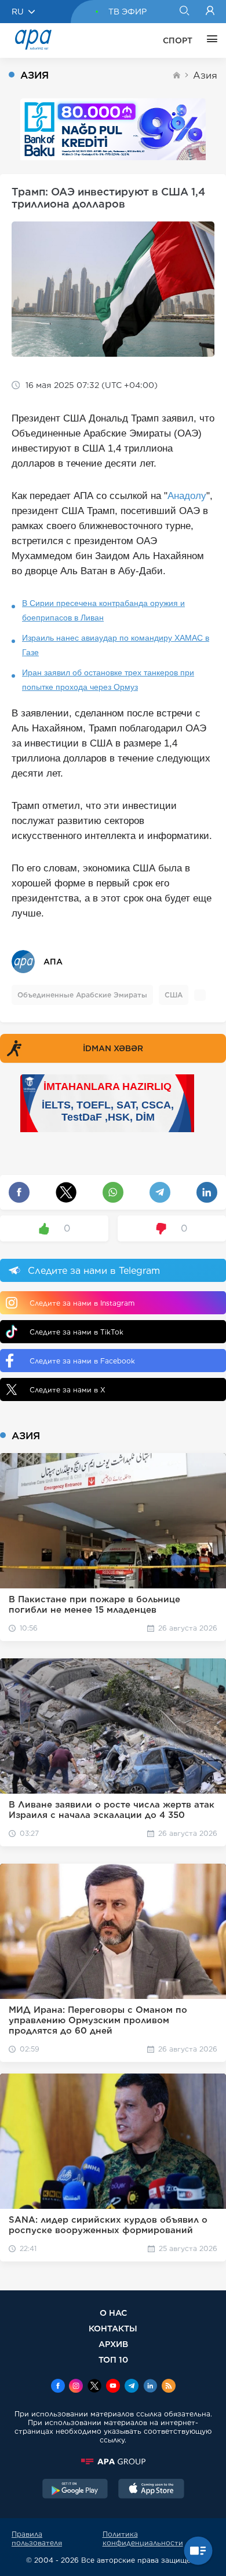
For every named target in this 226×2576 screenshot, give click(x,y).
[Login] (210, 12)
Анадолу (187, 496)
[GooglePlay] (75, 2490)
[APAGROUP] (113, 2462)
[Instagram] (76, 2387)
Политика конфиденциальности (143, 2538)
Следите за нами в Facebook (82, 1361)
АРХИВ (113, 2344)
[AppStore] (151, 2490)
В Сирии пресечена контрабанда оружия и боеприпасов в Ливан (103, 610)
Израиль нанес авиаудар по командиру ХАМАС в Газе (116, 645)
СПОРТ (178, 40)
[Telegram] (132, 2387)
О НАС (113, 2313)
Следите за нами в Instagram (82, 1303)
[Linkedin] (150, 2387)
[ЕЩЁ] (209, 40)
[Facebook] (58, 2387)
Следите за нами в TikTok (76, 1332)
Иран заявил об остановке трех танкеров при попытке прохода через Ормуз (108, 680)
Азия (205, 75)
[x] (94, 2387)
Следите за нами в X (68, 1390)
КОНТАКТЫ (113, 2328)
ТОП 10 (113, 2359)
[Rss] (169, 2387)
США (174, 995)
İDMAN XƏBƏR (113, 1048)
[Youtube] (113, 2387)
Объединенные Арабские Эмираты (82, 995)
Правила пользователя (37, 2538)
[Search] (184, 12)
